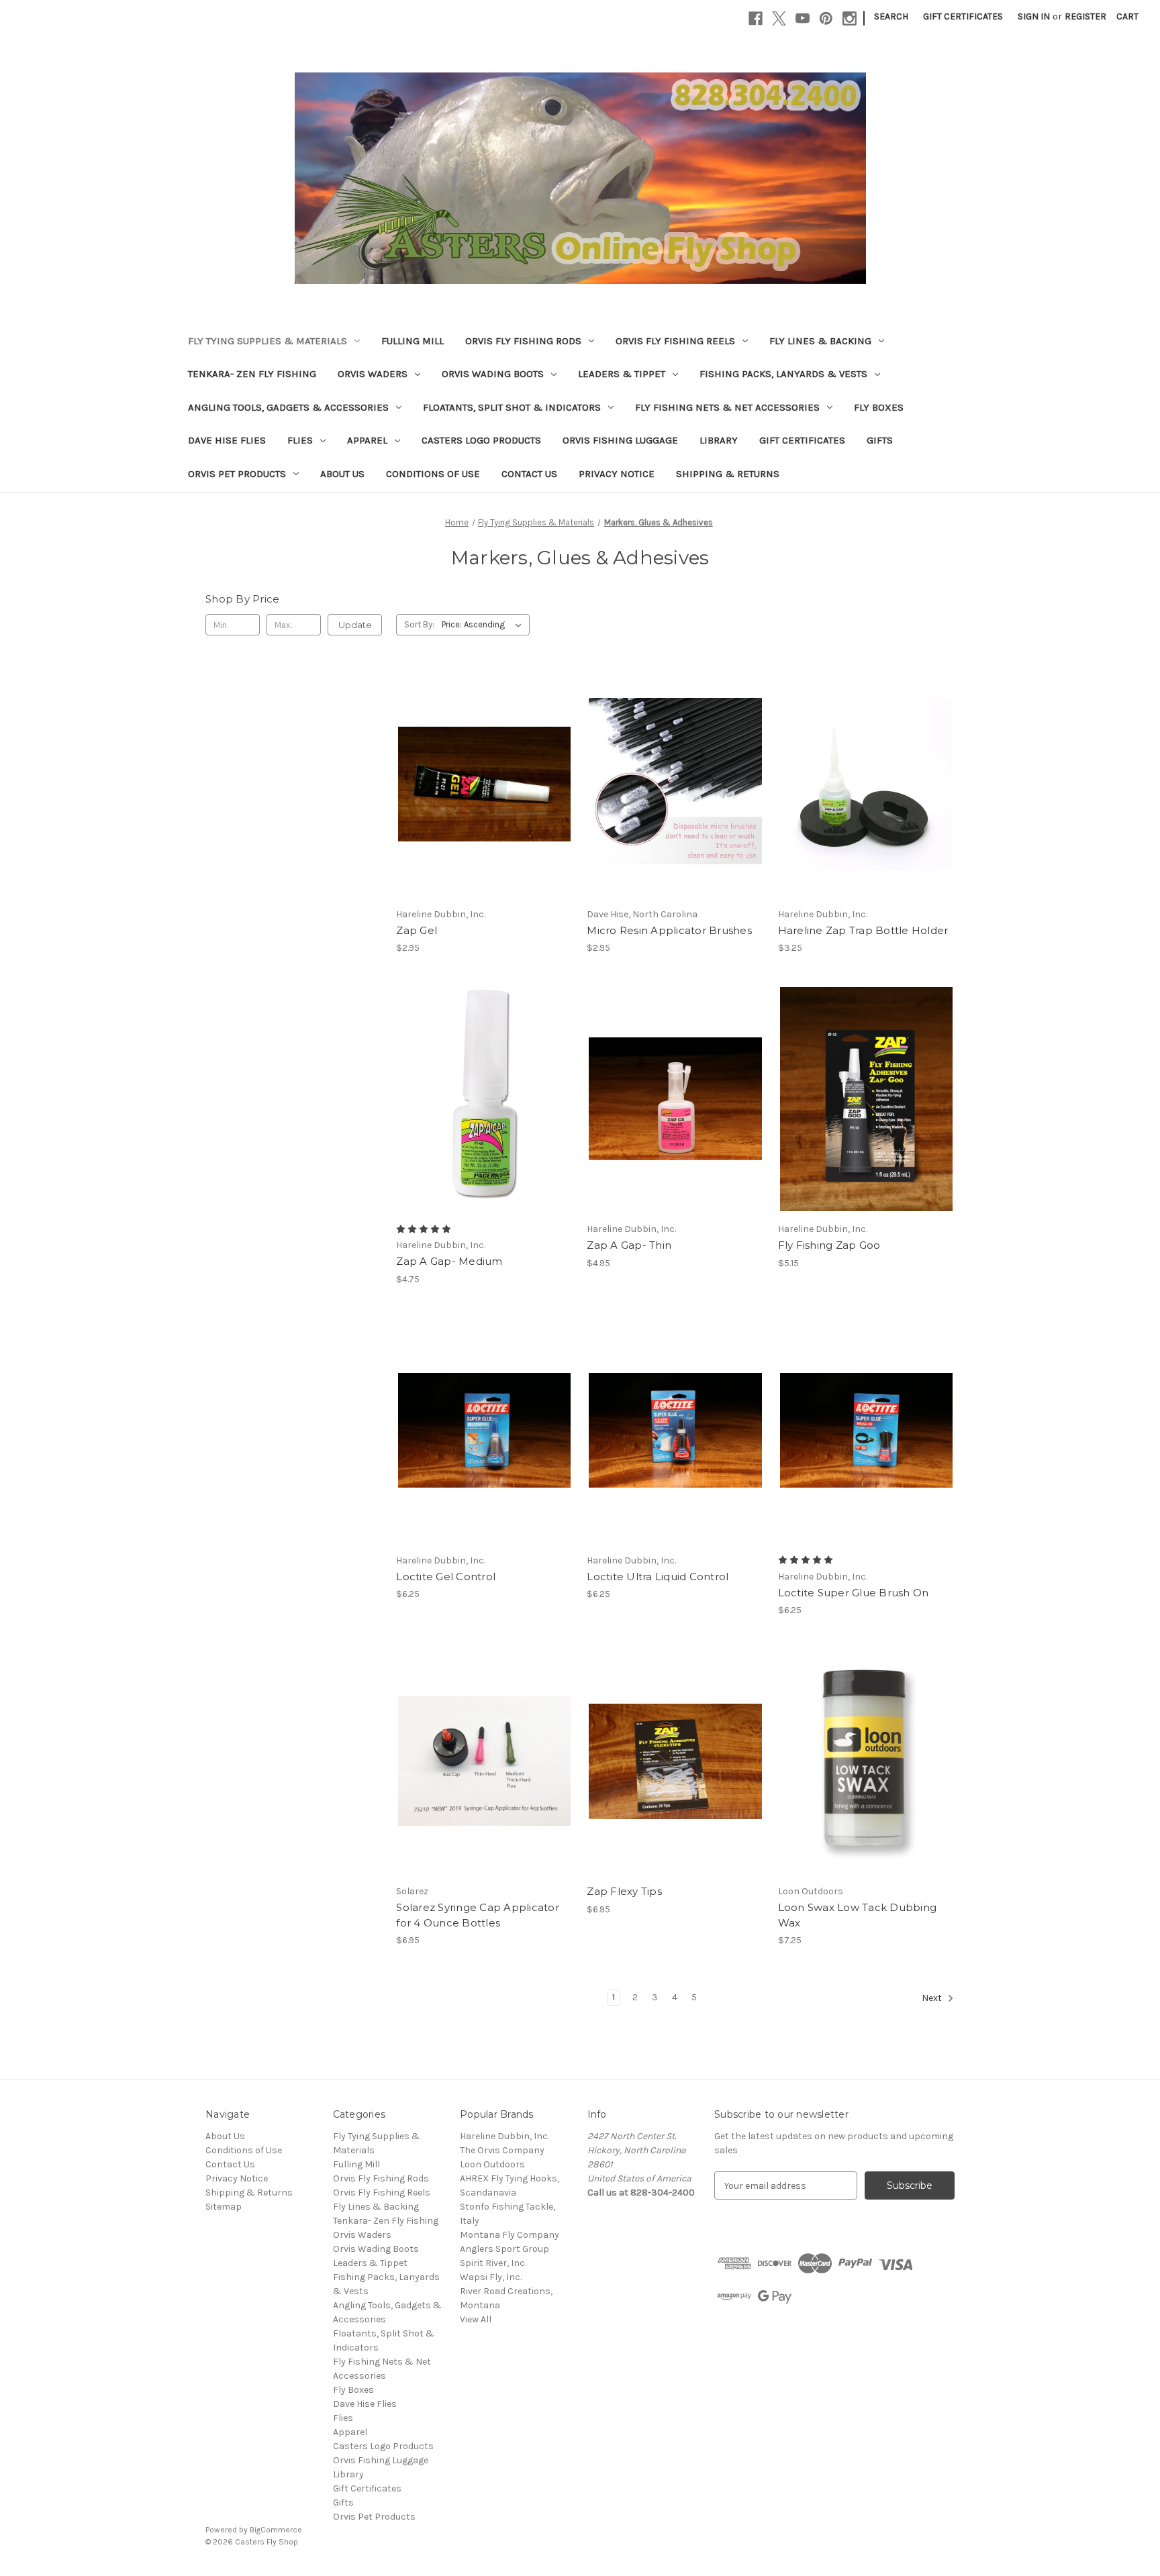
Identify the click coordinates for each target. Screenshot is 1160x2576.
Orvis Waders (373, 374)
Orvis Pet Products (237, 474)
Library (719, 440)
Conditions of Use (433, 474)
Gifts (880, 440)
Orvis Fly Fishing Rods (523, 341)
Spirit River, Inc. (493, 2263)
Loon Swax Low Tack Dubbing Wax (858, 1915)
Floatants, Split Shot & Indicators (512, 407)
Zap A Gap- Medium (449, 1261)
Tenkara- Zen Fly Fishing (252, 374)
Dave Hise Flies (227, 440)
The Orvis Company (502, 2150)
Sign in (1034, 16)
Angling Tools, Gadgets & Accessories (288, 407)
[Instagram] (850, 18)
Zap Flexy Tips (624, 1891)
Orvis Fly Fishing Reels (675, 341)
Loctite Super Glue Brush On (854, 1593)
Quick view (483, 772)
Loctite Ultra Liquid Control (658, 1577)
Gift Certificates (963, 16)
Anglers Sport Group (504, 2249)
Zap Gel (417, 930)
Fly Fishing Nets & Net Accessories (727, 407)
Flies (300, 440)
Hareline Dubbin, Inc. (504, 2136)
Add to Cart (484, 796)
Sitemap (224, 2207)
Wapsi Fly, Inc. (491, 2277)
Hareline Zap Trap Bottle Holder (863, 930)
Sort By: (419, 624)
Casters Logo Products (481, 440)
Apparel (367, 440)
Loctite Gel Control (446, 1577)
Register (1085, 16)
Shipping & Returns (728, 474)
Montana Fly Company (510, 2235)
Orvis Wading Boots (493, 374)
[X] (779, 18)
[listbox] (484, 625)
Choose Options (485, 1111)
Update (355, 625)
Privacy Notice (617, 474)
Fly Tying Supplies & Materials (268, 341)
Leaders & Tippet (622, 374)
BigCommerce (276, 2530)
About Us (342, 474)
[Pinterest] (826, 18)
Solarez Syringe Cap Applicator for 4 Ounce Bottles (478, 1915)
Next (933, 1999)
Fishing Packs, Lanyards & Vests (783, 374)
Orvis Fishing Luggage (620, 440)
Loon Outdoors (492, 2164)
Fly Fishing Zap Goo (829, 1245)
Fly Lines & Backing (820, 341)
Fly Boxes (879, 407)
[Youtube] (803, 18)
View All (476, 2319)
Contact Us (529, 474)
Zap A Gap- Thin (629, 1245)
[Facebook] (756, 18)
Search (891, 16)
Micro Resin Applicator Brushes (669, 930)
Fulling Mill (413, 341)
